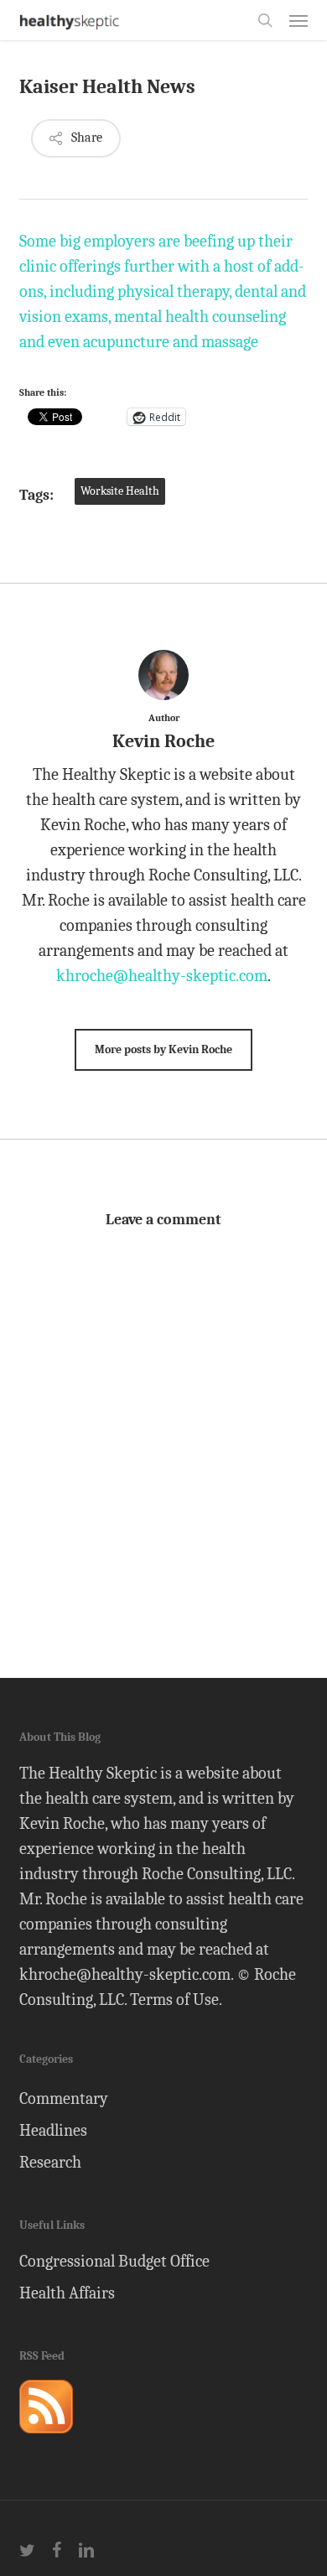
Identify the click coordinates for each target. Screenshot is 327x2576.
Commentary (64, 2098)
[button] (298, 20)
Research (50, 2162)
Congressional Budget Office (114, 2261)
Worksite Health (120, 491)
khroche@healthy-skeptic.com (162, 976)
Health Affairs (67, 2293)
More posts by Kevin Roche (163, 1049)
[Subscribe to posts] (46, 2441)
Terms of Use (174, 2000)
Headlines (53, 2130)
